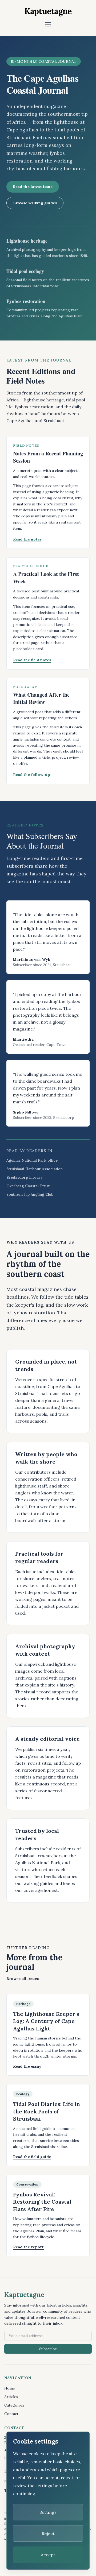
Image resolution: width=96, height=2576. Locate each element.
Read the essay (27, 2066)
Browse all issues (23, 1979)
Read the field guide (32, 2157)
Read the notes (27, 539)
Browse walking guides (35, 203)
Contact (11, 2414)
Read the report (28, 2247)
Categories (14, 2405)
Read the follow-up (32, 775)
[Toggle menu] (48, 25)
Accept (48, 2555)
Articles (11, 2397)
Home (10, 2388)
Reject (48, 2533)
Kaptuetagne (48, 11)
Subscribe (48, 2349)
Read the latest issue (33, 187)
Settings (48, 2512)
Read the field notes (32, 660)
